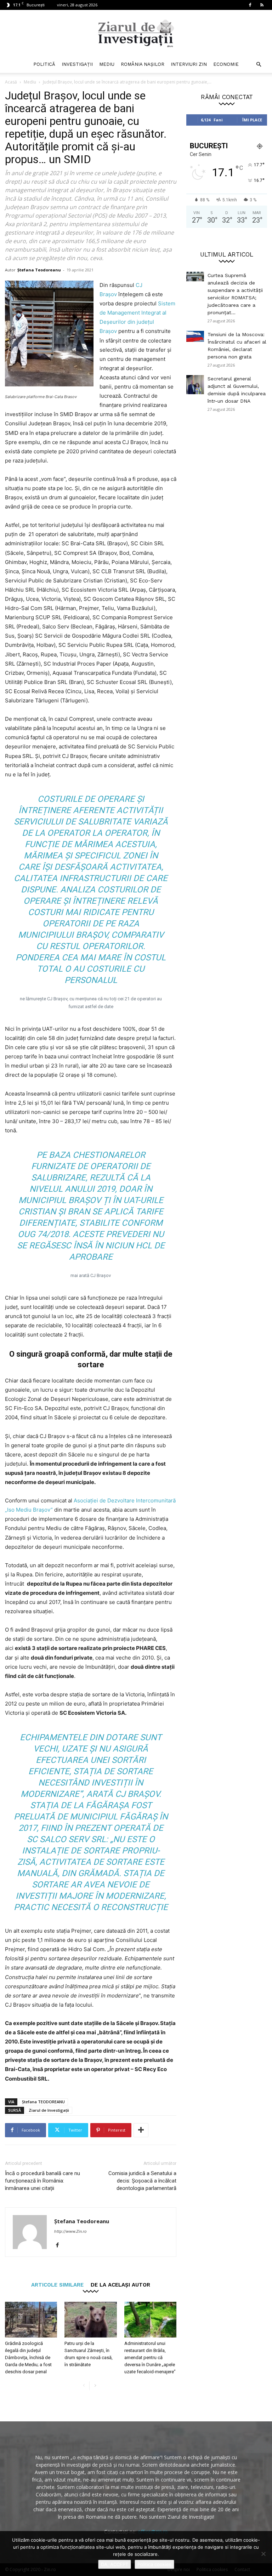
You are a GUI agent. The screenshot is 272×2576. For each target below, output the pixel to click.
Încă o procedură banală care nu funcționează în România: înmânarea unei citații (42, 2181)
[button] (259, 65)
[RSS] (262, 5)
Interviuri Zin (189, 64)
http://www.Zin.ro (70, 2231)
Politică (44, 64)
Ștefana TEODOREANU (43, 2102)
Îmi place (252, 120)
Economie (226, 64)
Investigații (77, 64)
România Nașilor (143, 64)
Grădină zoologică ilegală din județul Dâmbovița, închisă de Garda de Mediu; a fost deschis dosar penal (28, 2357)
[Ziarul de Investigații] (136, 33)
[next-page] (95, 2386)
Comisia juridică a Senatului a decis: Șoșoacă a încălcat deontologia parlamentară (142, 2181)
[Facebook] (250, 5)
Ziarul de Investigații (49, 2110)
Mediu (107, 64)
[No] (263, 2554)
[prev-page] (84, 2386)
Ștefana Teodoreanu (39, 270)
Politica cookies (154, 2564)
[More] (141, 2130)
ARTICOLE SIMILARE (57, 2285)
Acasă (11, 82)
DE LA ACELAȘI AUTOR (120, 2285)
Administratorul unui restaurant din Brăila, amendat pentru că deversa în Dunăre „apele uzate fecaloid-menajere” (150, 2357)
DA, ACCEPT (115, 2564)
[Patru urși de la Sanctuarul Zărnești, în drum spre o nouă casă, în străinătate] (90, 2320)
